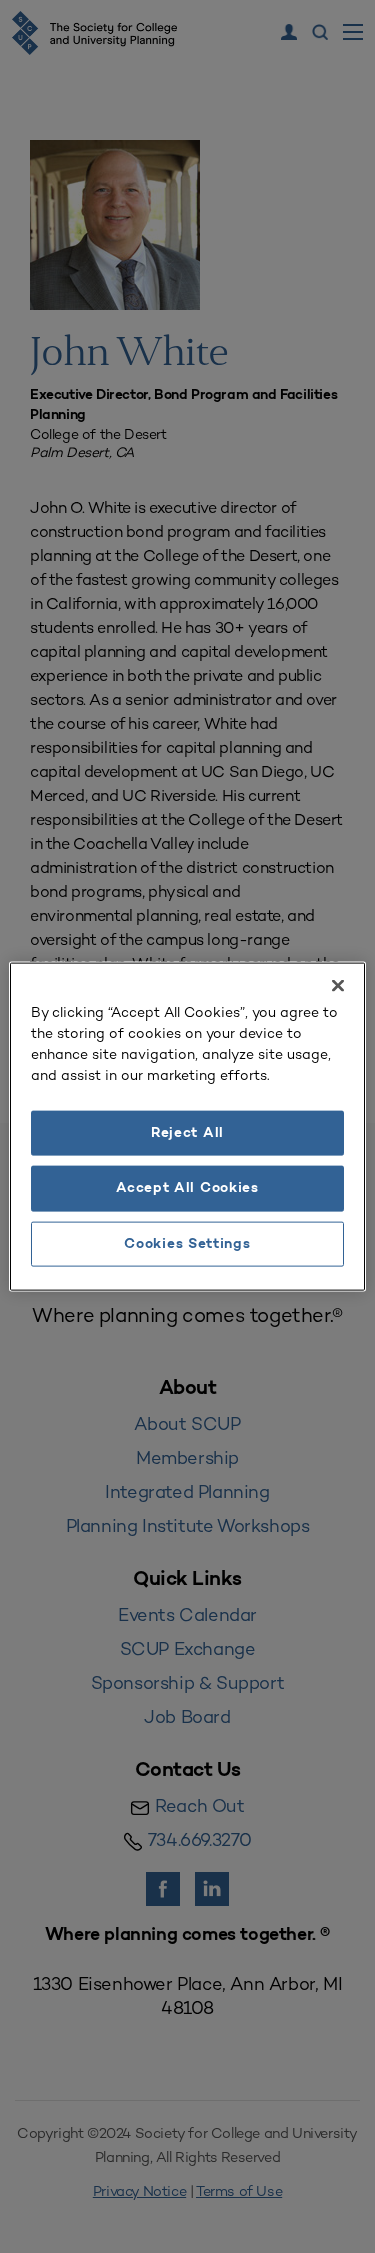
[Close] (338, 985)
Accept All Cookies (187, 1188)
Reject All (187, 1132)
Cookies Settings (187, 1243)
